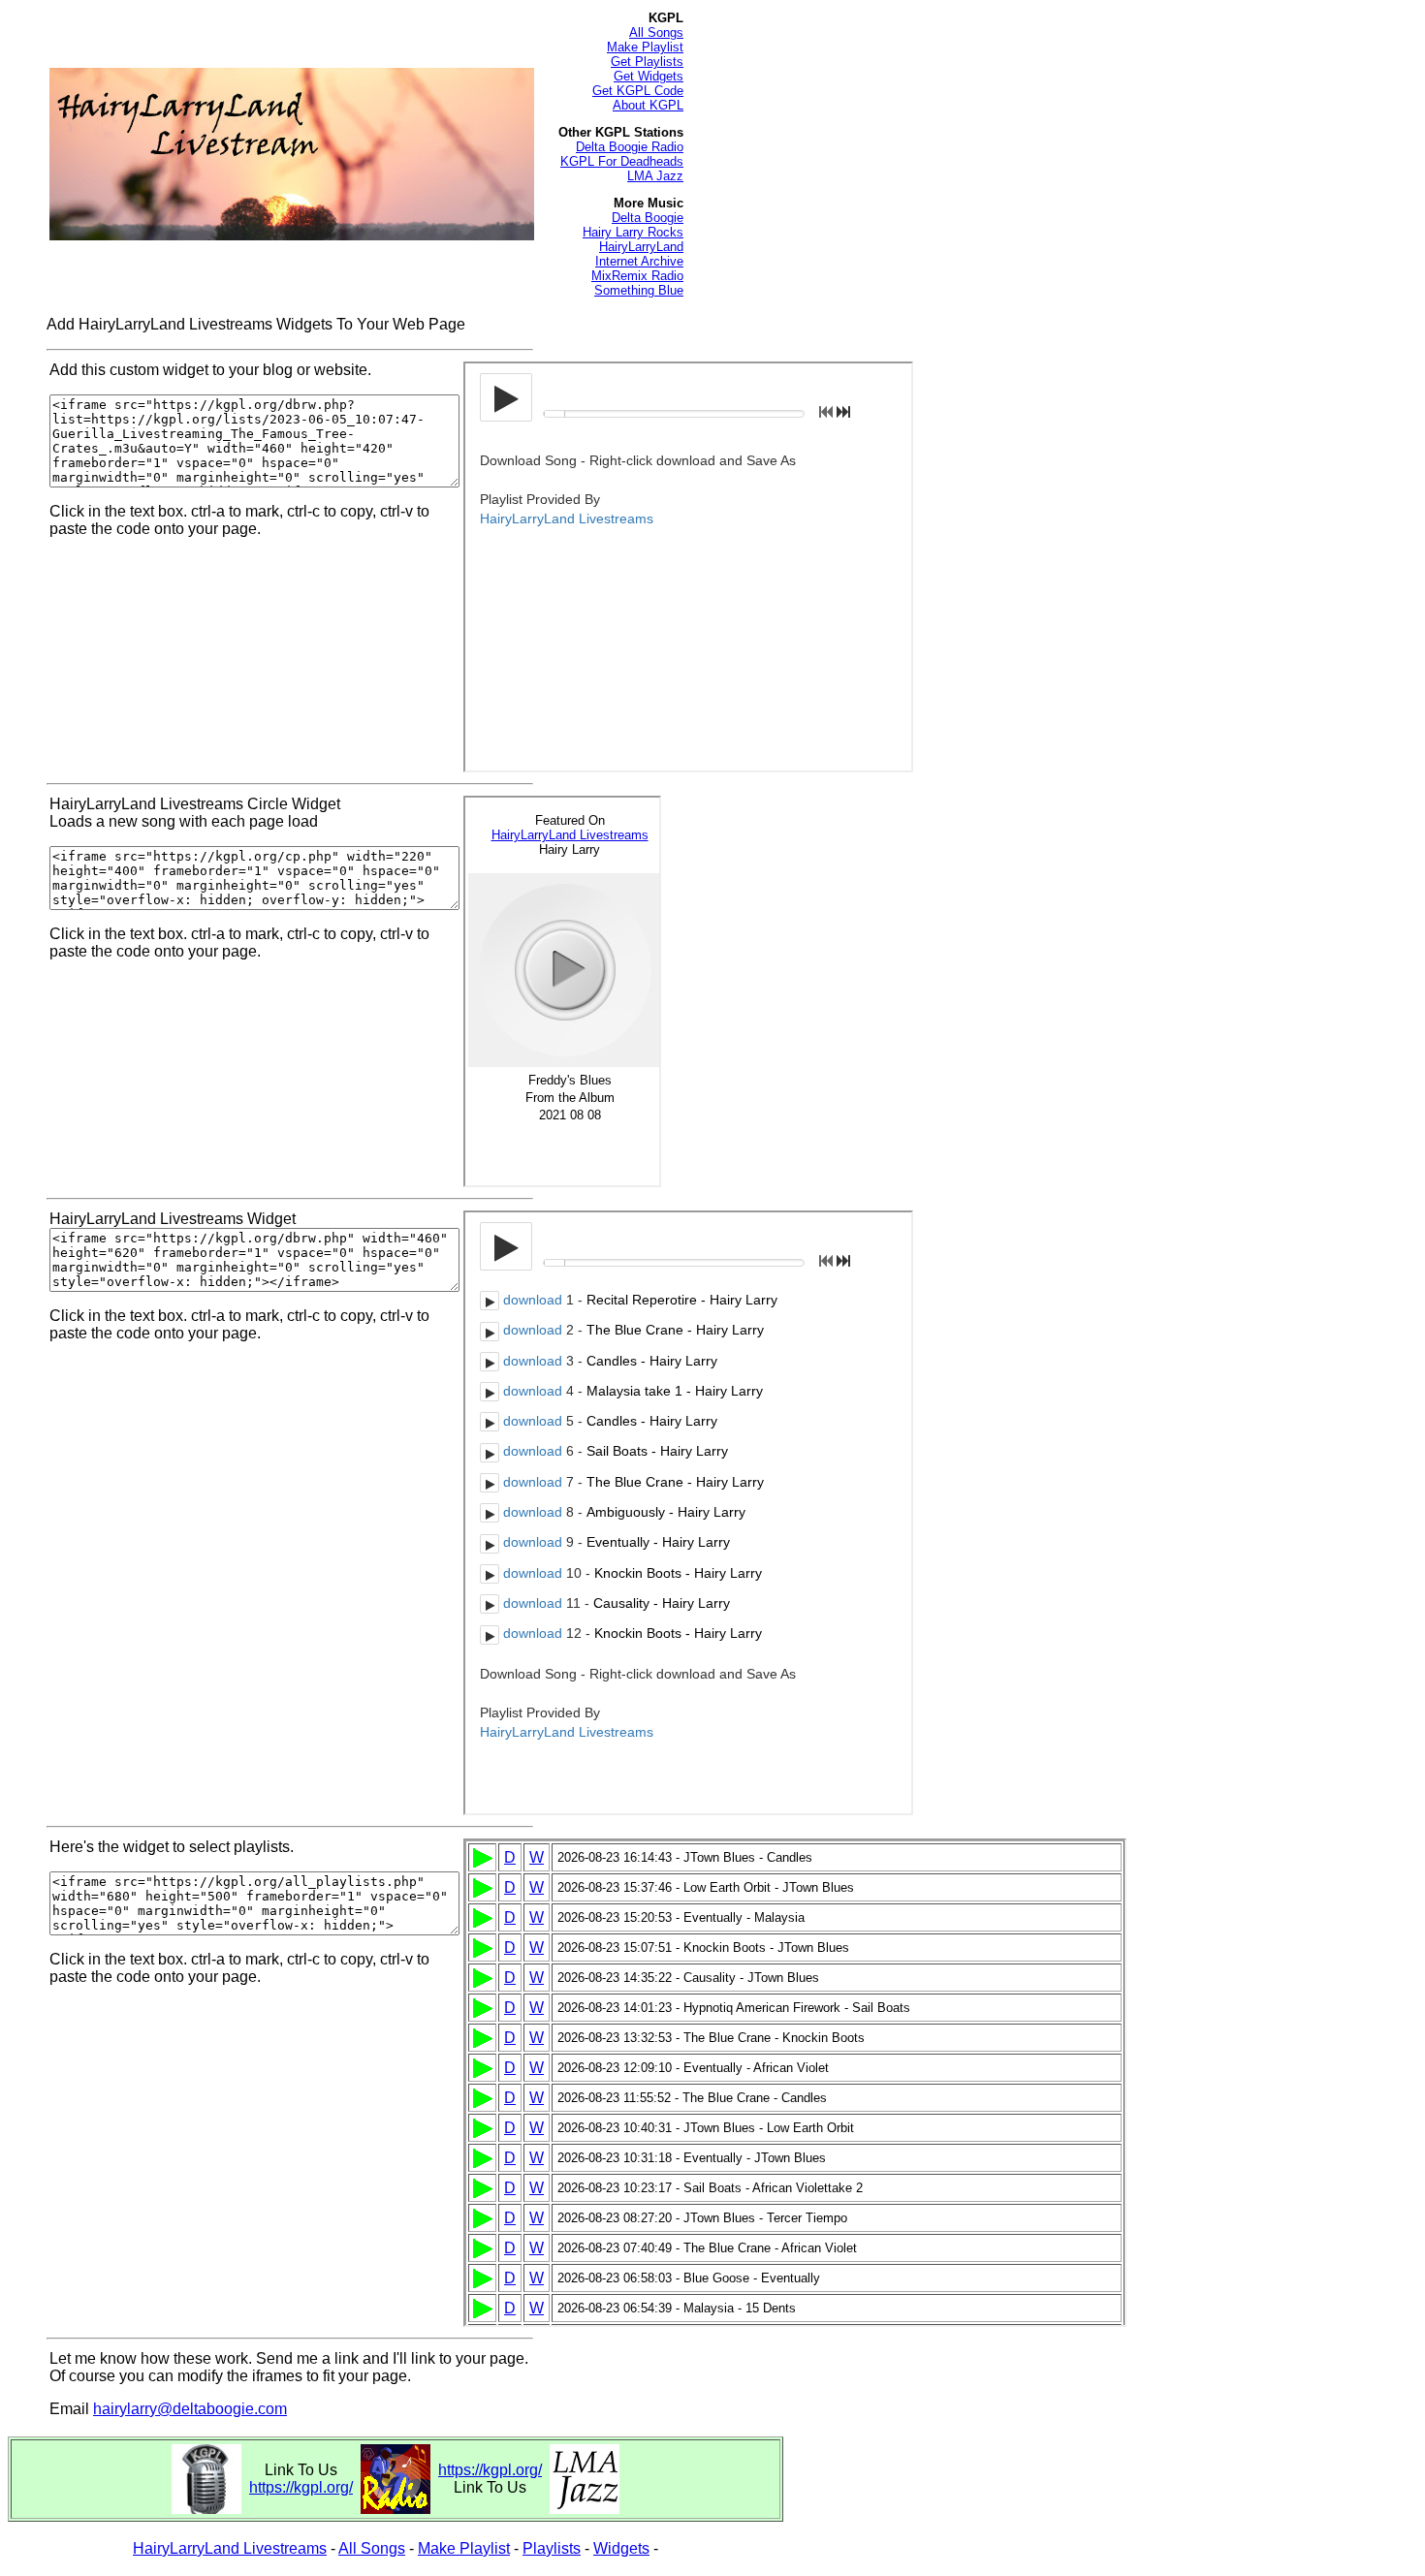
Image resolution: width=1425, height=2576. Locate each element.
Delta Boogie (648, 218)
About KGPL (648, 105)
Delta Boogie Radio (630, 147)
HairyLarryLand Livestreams (230, 2548)
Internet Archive (639, 261)
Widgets (621, 2548)
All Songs (656, 32)
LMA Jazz (655, 176)
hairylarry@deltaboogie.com (190, 2409)
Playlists (552, 2548)
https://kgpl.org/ (301, 2487)
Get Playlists (647, 62)
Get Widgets (649, 76)
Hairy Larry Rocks (633, 232)
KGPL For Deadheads (622, 161)
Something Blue (639, 290)
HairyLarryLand (641, 247)
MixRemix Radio (637, 276)
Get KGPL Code (638, 91)
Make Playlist (645, 47)
